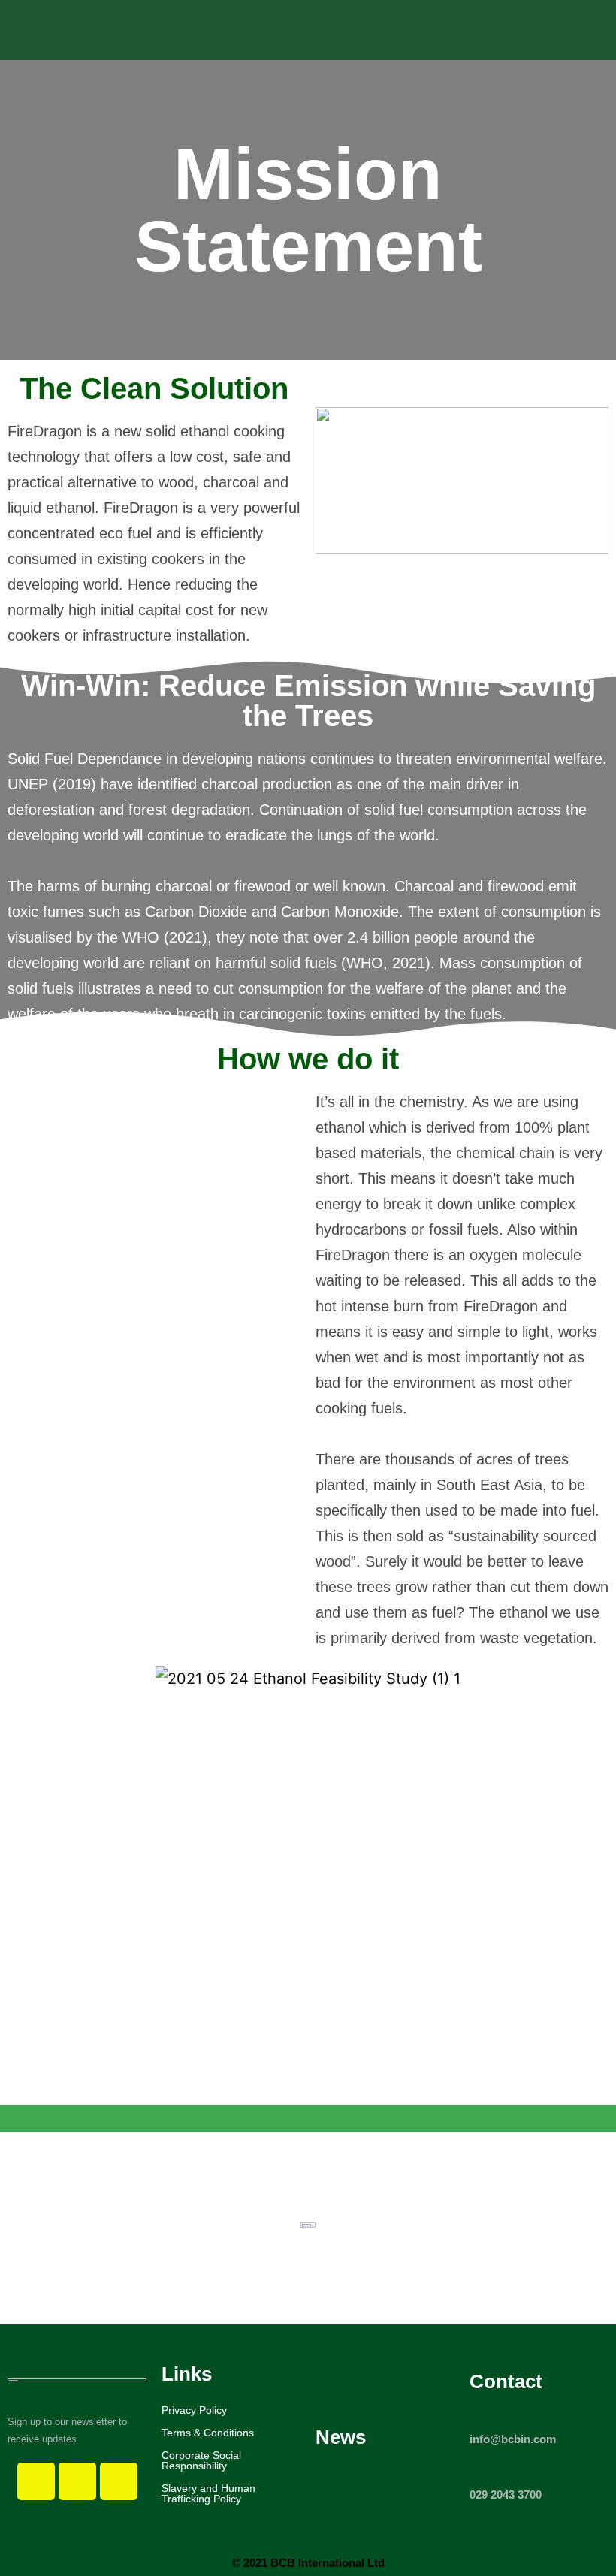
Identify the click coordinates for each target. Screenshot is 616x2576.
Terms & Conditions (208, 2433)
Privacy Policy (194, 2410)
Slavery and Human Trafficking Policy (208, 2493)
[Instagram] (77, 2481)
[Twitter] (119, 2481)
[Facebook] (36, 2481)
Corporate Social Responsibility (201, 2460)
